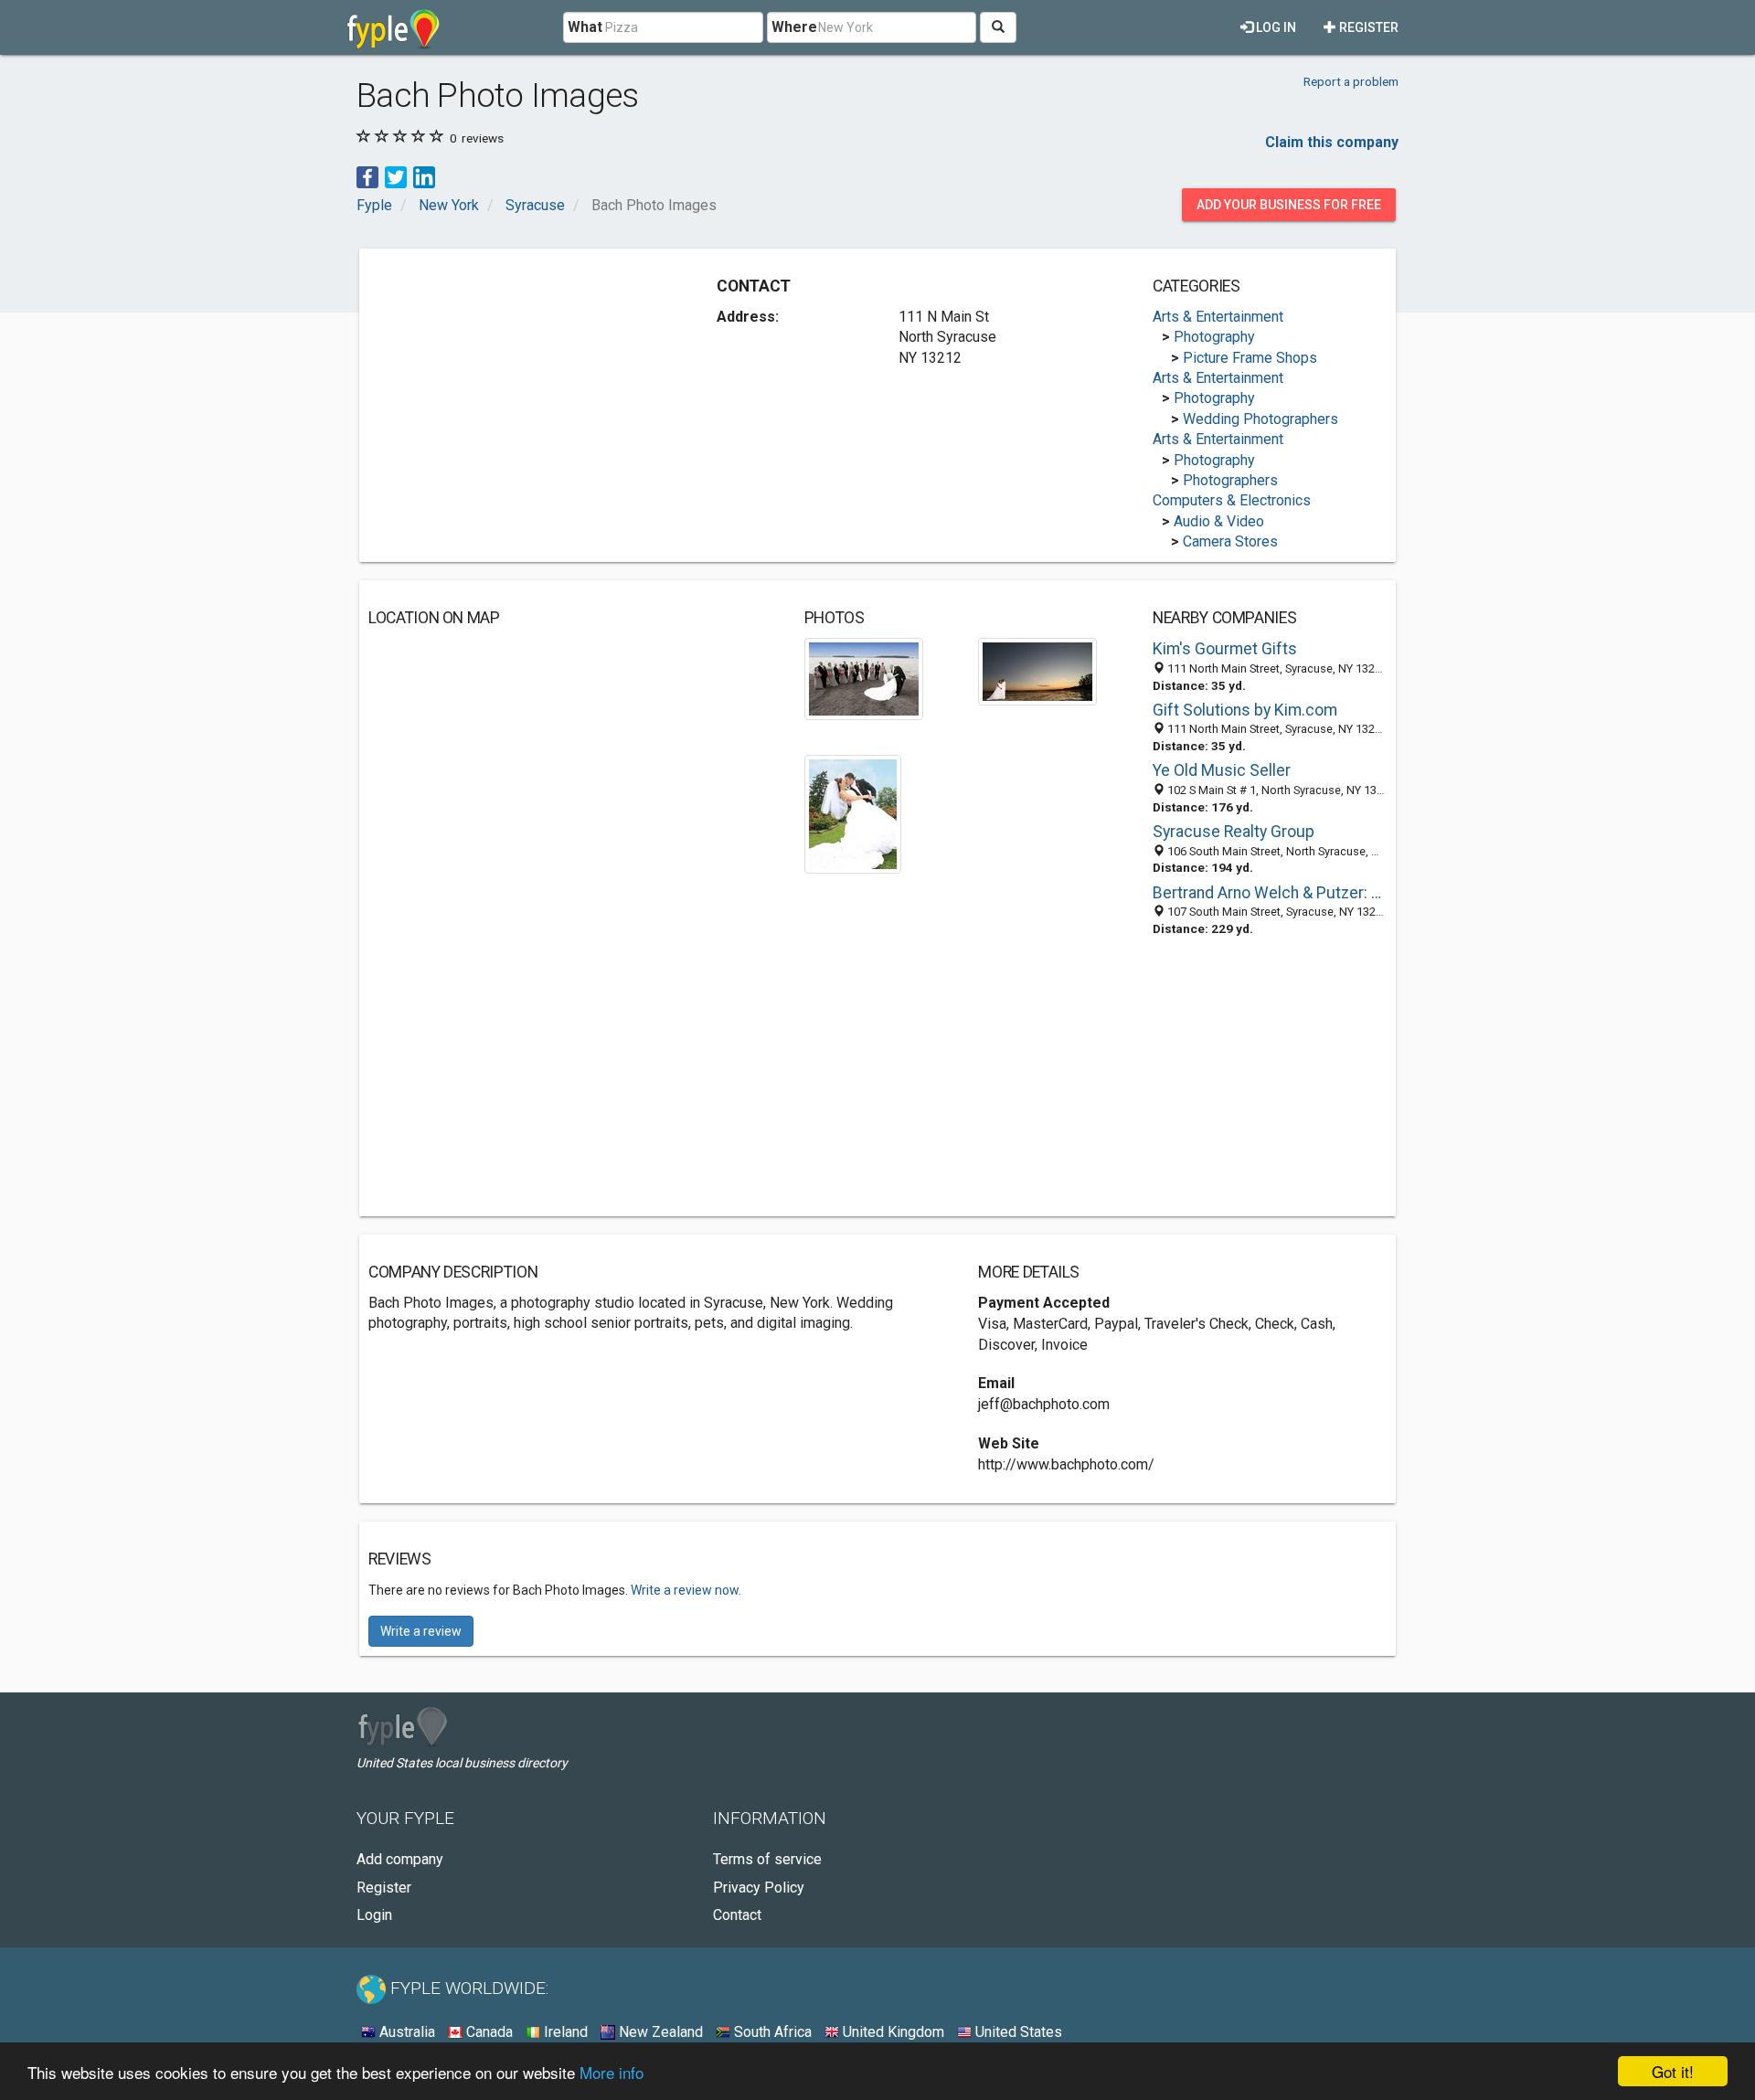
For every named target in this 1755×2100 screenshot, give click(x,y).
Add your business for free (1289, 205)
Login (374, 1915)
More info (612, 2072)
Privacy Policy (759, 1888)
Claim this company (1332, 142)
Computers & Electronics (1232, 500)
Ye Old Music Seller (1222, 770)
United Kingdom (892, 2032)
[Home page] (394, 27)
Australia (405, 2032)
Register (1367, 27)
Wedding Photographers (1260, 419)
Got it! (1673, 2071)
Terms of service (767, 1859)
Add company (400, 1859)
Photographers (1230, 480)
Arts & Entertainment (1218, 317)
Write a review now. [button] (686, 1590)
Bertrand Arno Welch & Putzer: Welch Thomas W (1270, 893)
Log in (1275, 27)
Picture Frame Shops (1250, 358)
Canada (488, 2032)
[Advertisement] (522, 386)
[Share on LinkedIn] (424, 176)
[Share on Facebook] (367, 176)
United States (1017, 2032)
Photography (1214, 337)
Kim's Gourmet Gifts (1225, 649)
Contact (737, 1915)
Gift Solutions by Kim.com (1245, 710)
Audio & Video (1219, 521)
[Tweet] (396, 176)
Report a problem (1351, 81)
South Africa (771, 2032)
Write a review (421, 1631)
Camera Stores (1230, 541)
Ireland (564, 2032)
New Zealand (659, 2032)
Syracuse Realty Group (1234, 832)
